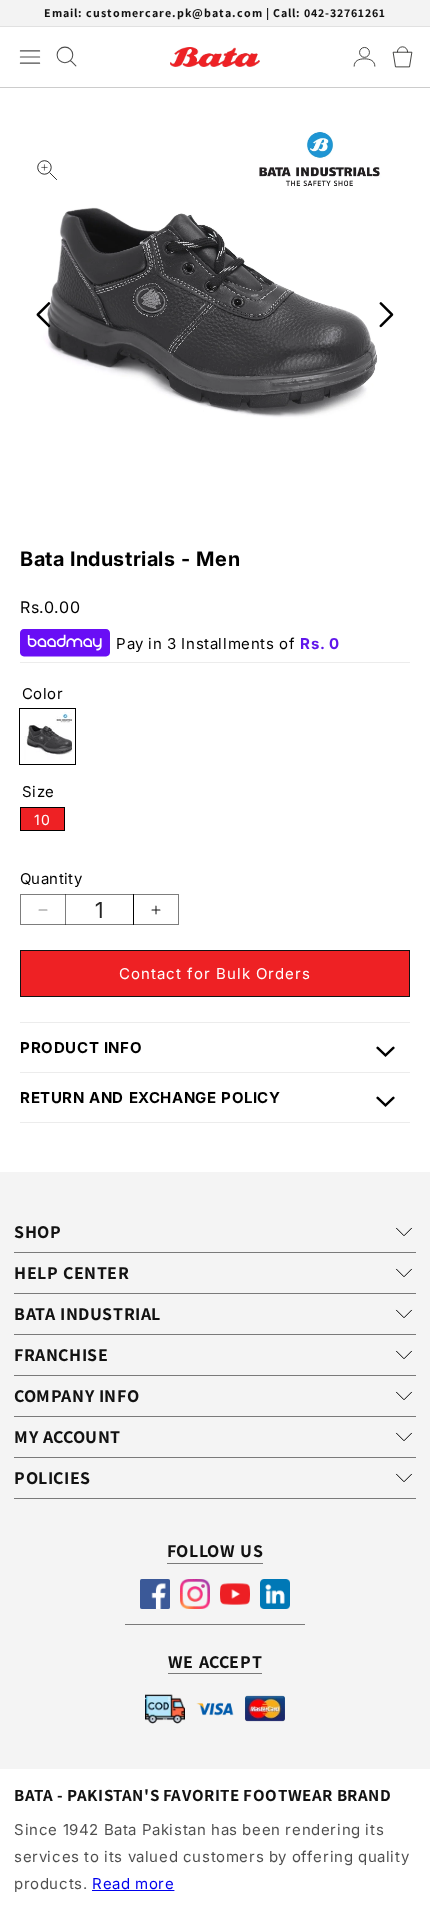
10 (49, 821)
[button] (402, 57)
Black (47, 736)
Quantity (51, 878)
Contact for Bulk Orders (215, 973)
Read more (133, 1883)
